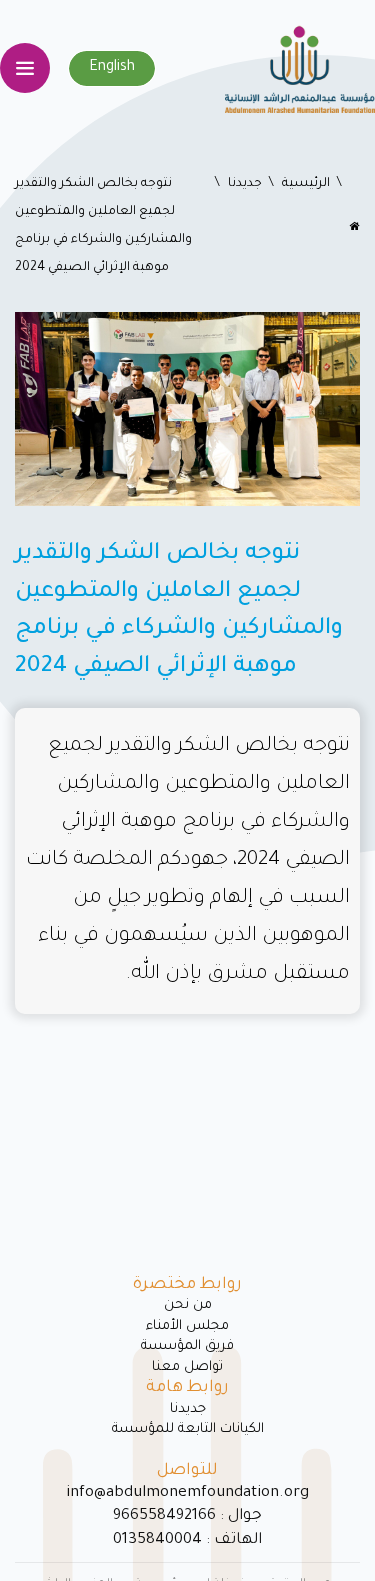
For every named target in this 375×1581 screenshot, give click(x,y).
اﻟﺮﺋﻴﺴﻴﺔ (306, 184)
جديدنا (245, 184)
